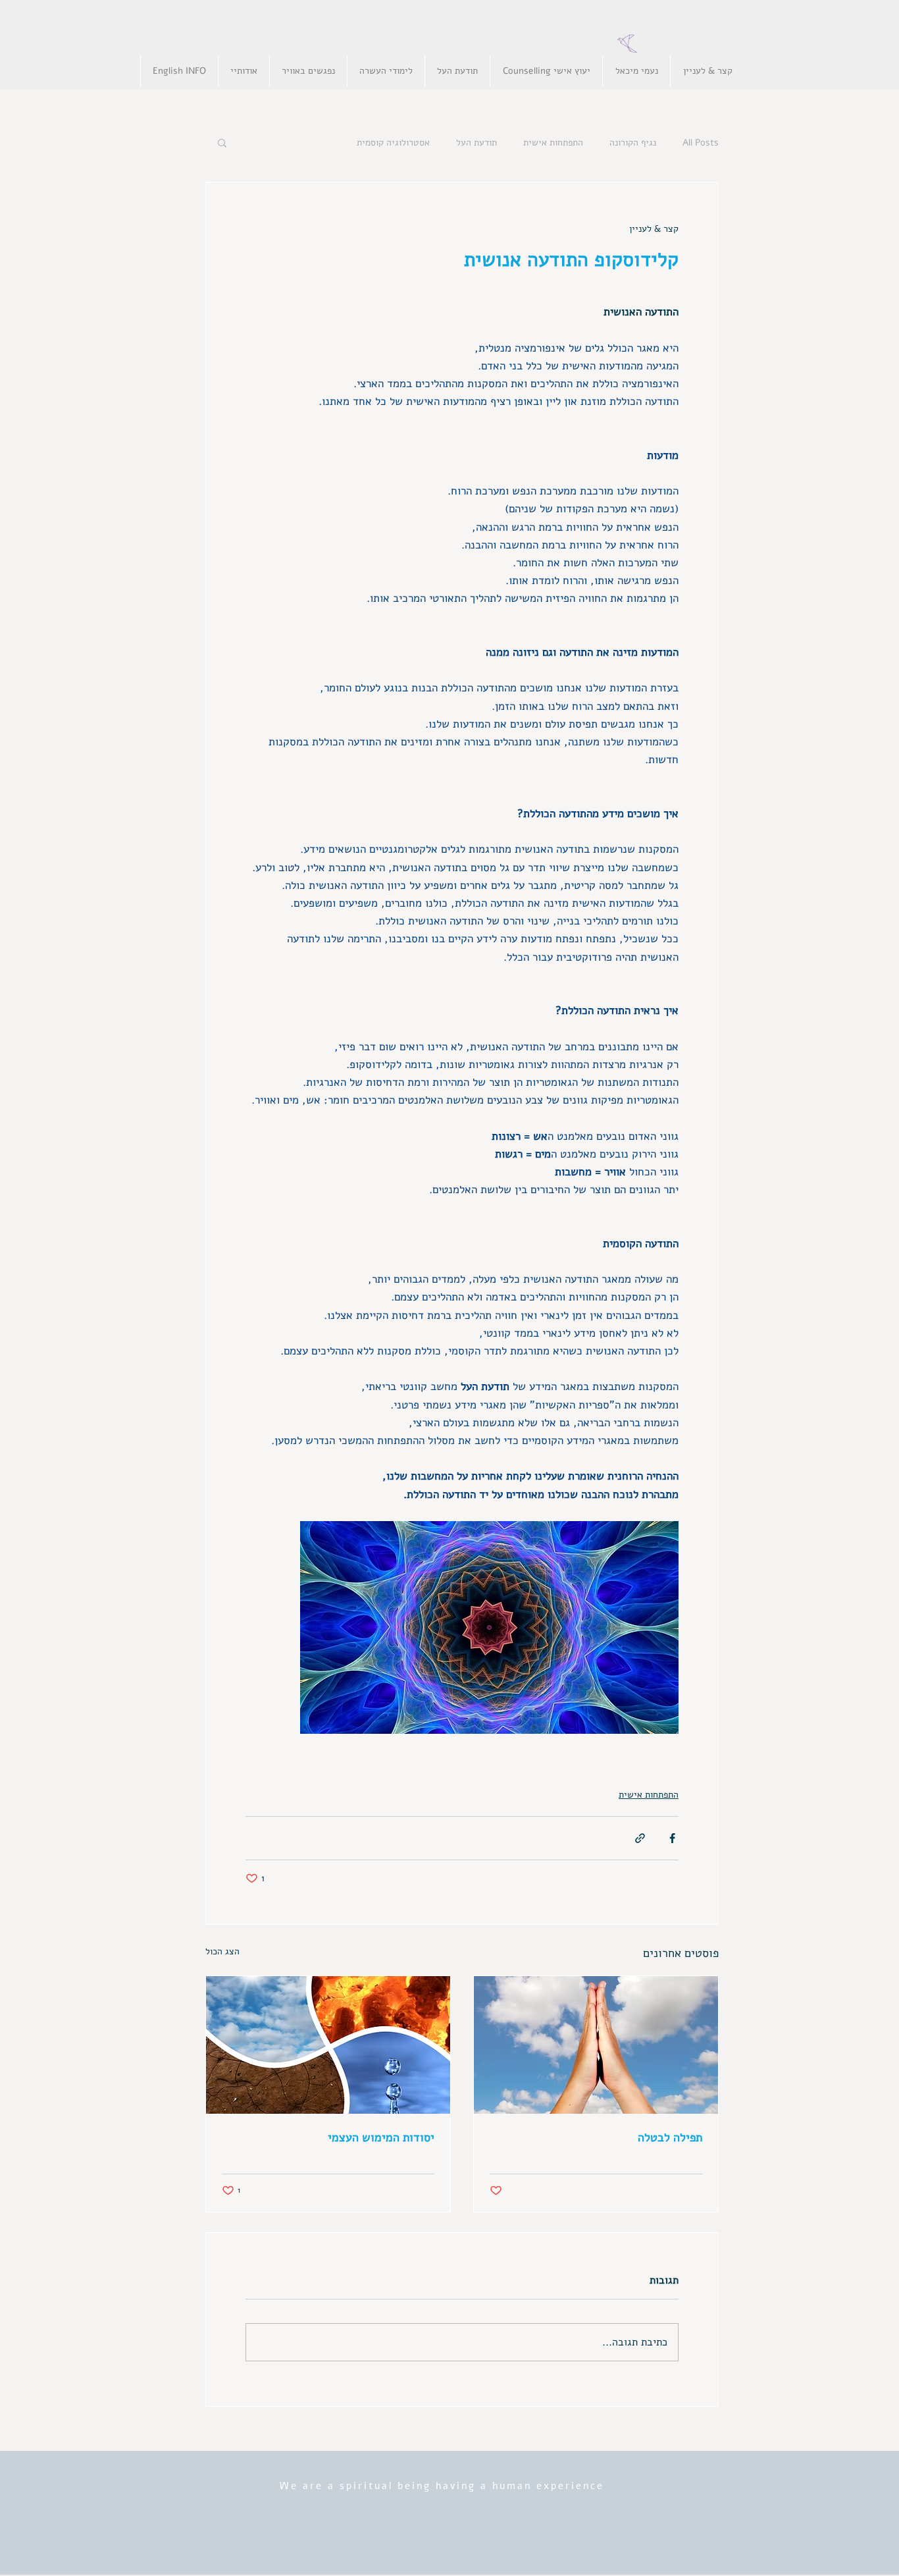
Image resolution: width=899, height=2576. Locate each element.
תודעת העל (476, 143)
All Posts (701, 143)
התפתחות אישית (553, 143)
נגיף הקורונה (633, 143)
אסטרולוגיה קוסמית (393, 143)
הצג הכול (222, 1951)
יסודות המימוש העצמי (379, 2137)
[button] (222, 142)
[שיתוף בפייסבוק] (672, 1838)
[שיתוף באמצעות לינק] (640, 1838)
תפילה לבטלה (670, 2137)
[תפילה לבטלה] (596, 2045)
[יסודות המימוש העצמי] (328, 2045)
